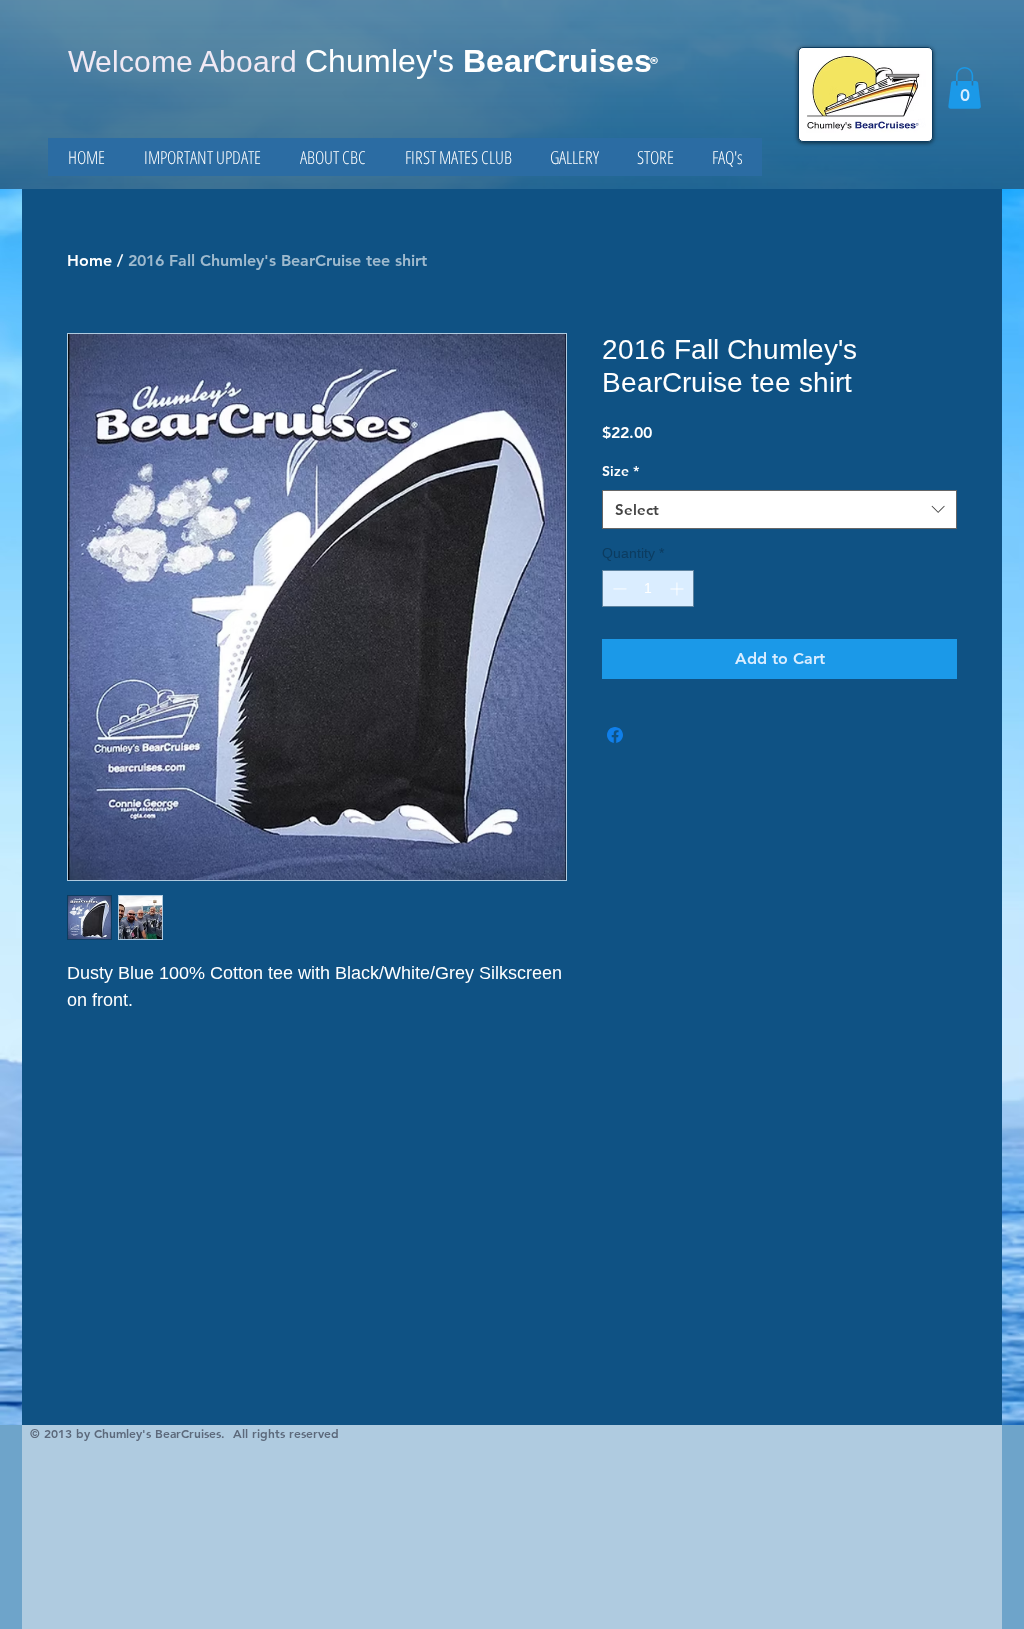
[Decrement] (617, 588)
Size (620, 471)
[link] (964, 88)
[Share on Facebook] (615, 735)
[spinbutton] (648, 588)
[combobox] (779, 509)
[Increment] (678, 588)
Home (89, 260)
